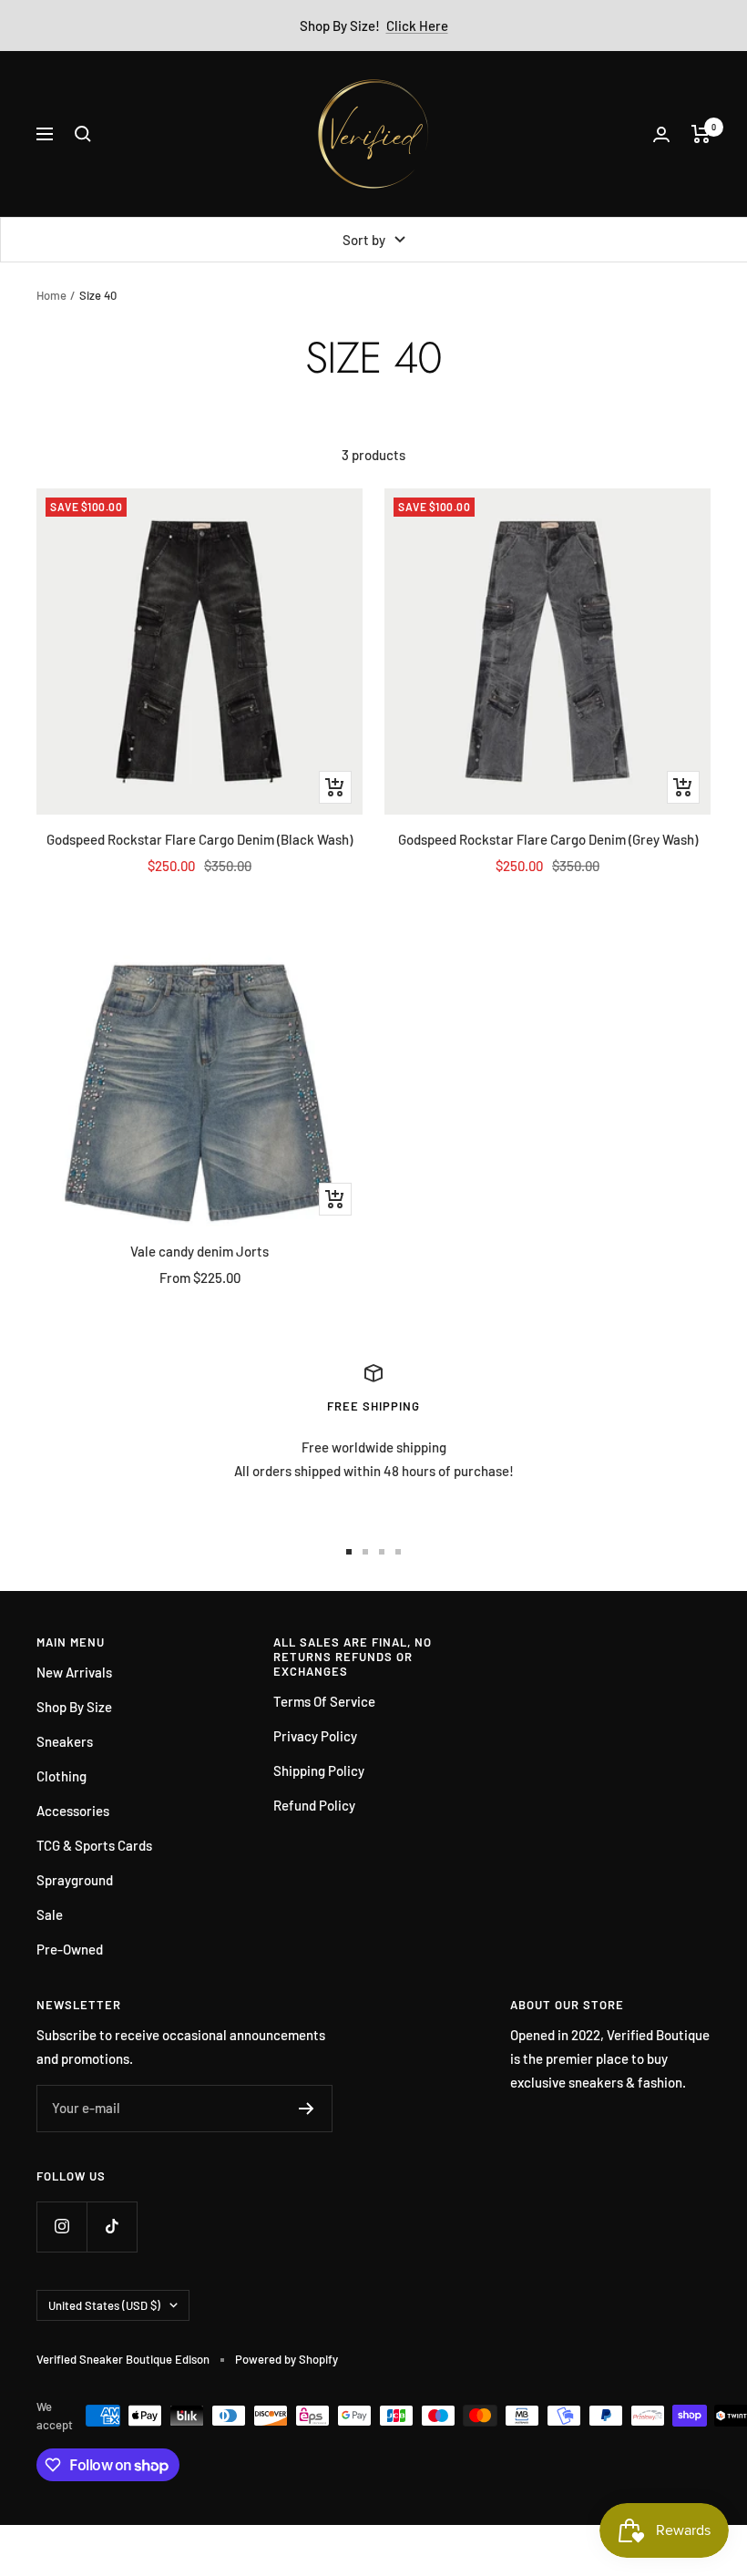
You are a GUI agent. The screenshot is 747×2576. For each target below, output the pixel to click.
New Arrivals (74, 1672)
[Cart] (701, 134)
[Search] (83, 134)
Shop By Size (74, 1707)
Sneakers (65, 1741)
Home (51, 295)
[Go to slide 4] (398, 1552)
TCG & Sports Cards (94, 1845)
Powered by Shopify (287, 2359)
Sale (50, 1914)
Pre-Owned (70, 1949)
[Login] (661, 134)
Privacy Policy (315, 1736)
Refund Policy (314, 1805)
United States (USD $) (104, 2305)
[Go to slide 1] (349, 1552)
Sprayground (75, 1880)
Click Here (417, 26)
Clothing (61, 1776)
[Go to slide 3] (382, 1552)
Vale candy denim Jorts (200, 1251)
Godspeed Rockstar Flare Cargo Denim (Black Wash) (200, 839)
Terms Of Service (324, 1701)
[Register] (307, 2109)
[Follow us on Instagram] (61, 2227)
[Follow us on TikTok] (112, 2227)
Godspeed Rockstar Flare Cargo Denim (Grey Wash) (548, 839)
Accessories (73, 1811)
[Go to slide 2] (365, 1552)
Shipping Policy (319, 1770)
